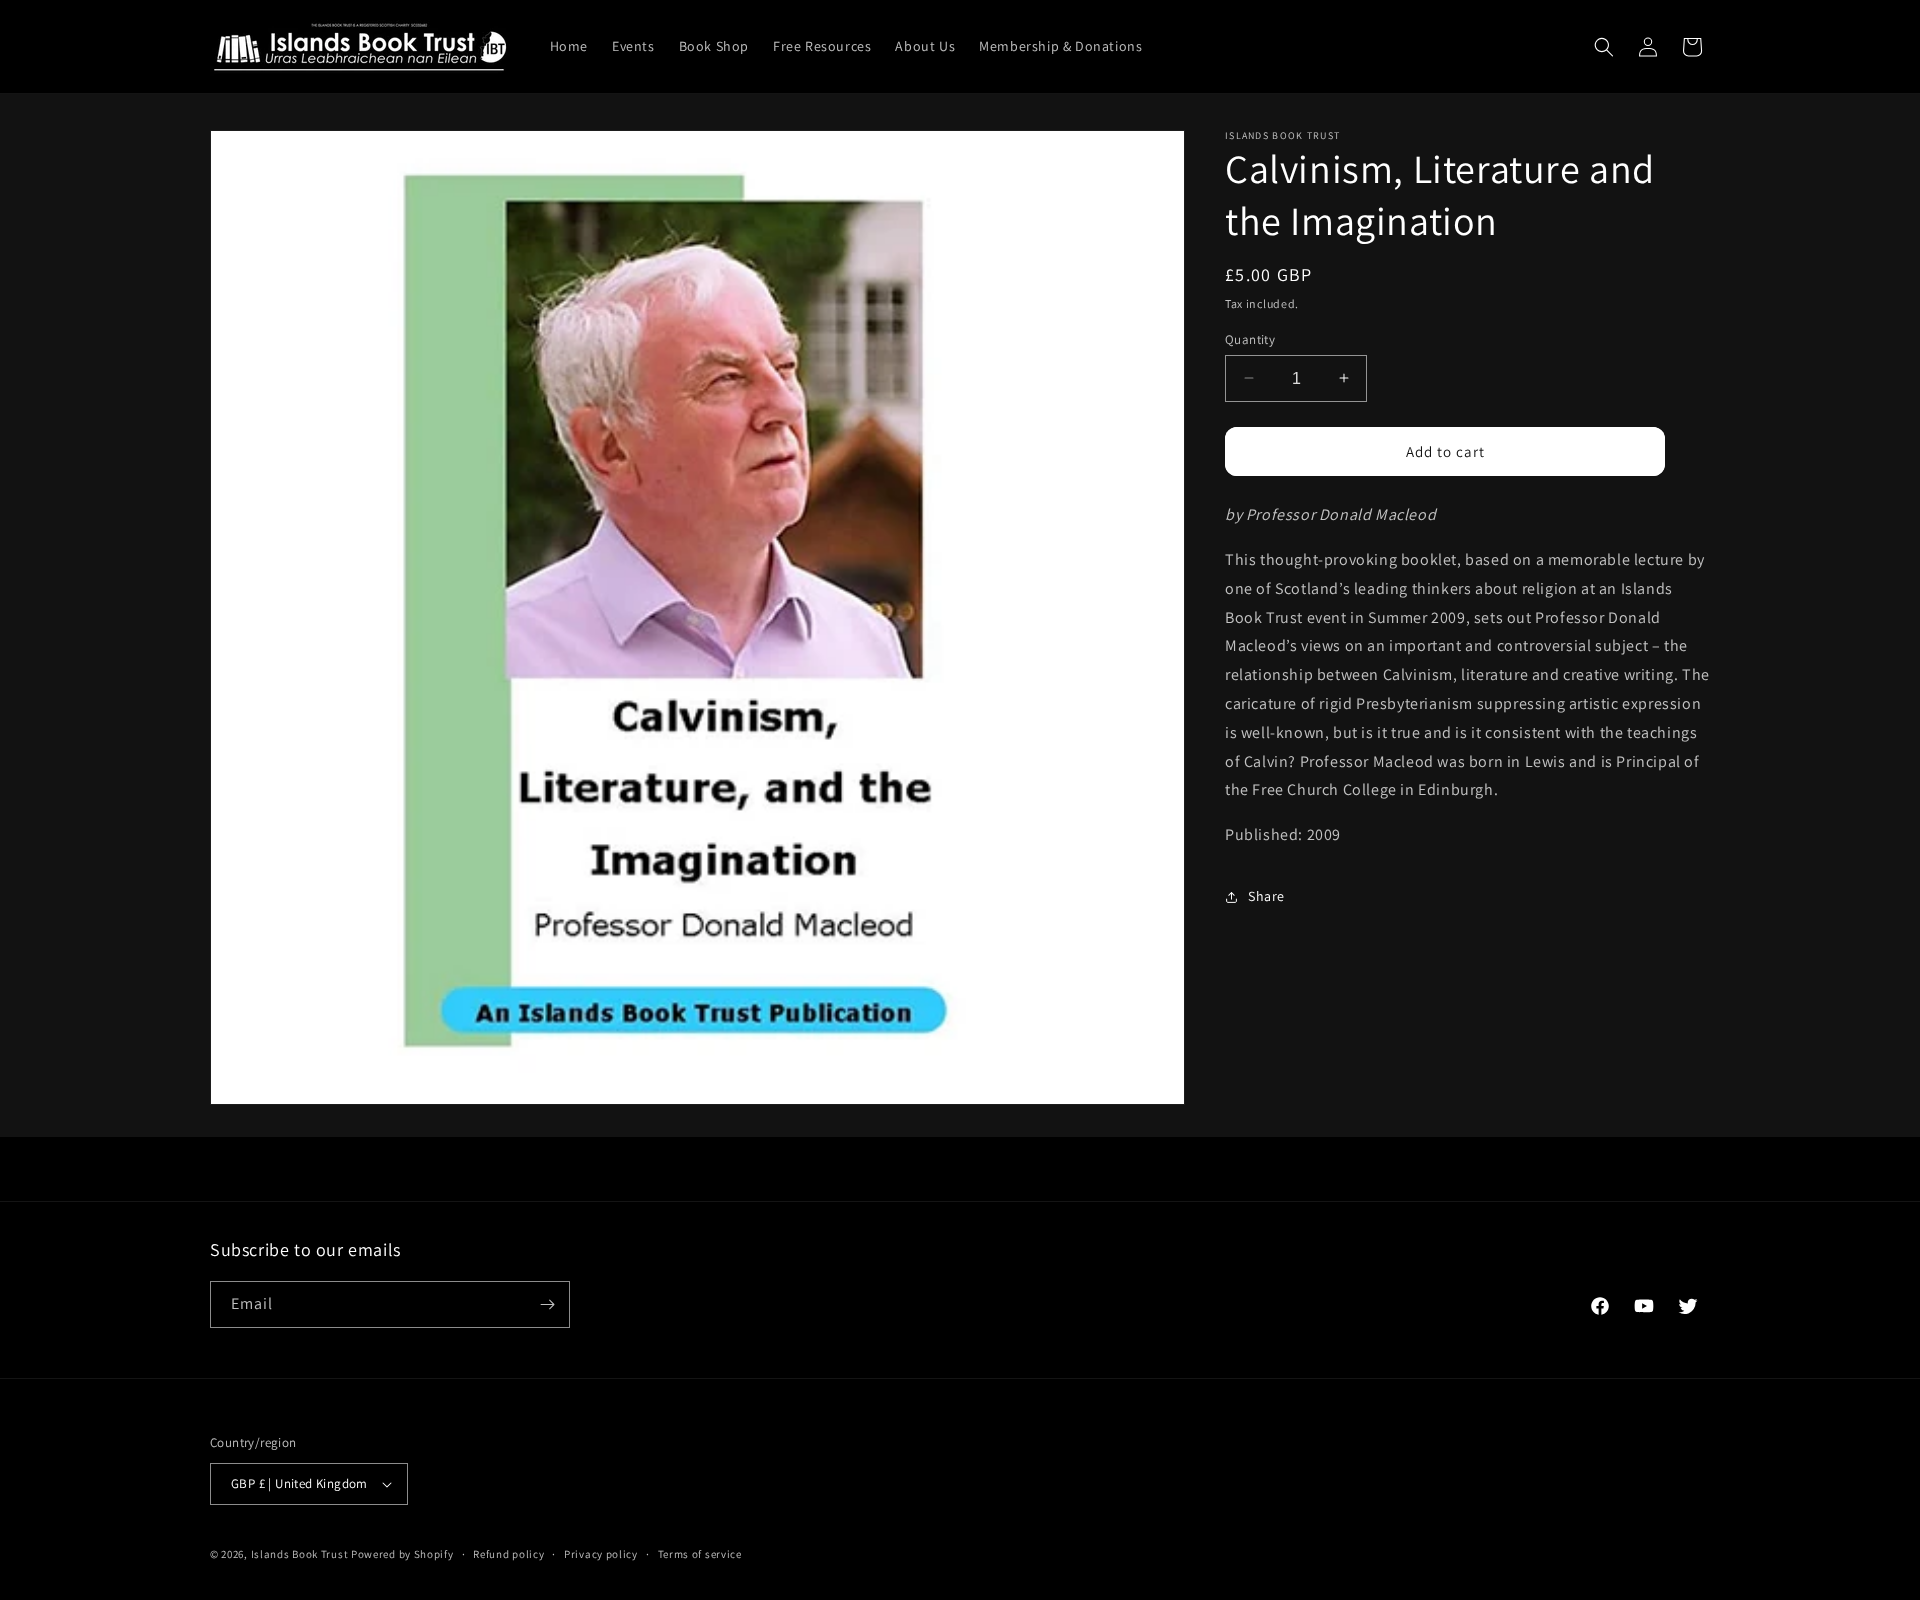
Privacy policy (601, 1554)
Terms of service (700, 1554)
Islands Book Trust (300, 1554)
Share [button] (1266, 896)
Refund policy (508, 1554)
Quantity (1250, 338)
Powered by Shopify (402, 1554)
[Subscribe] (547, 1304)
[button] (1604, 47)
